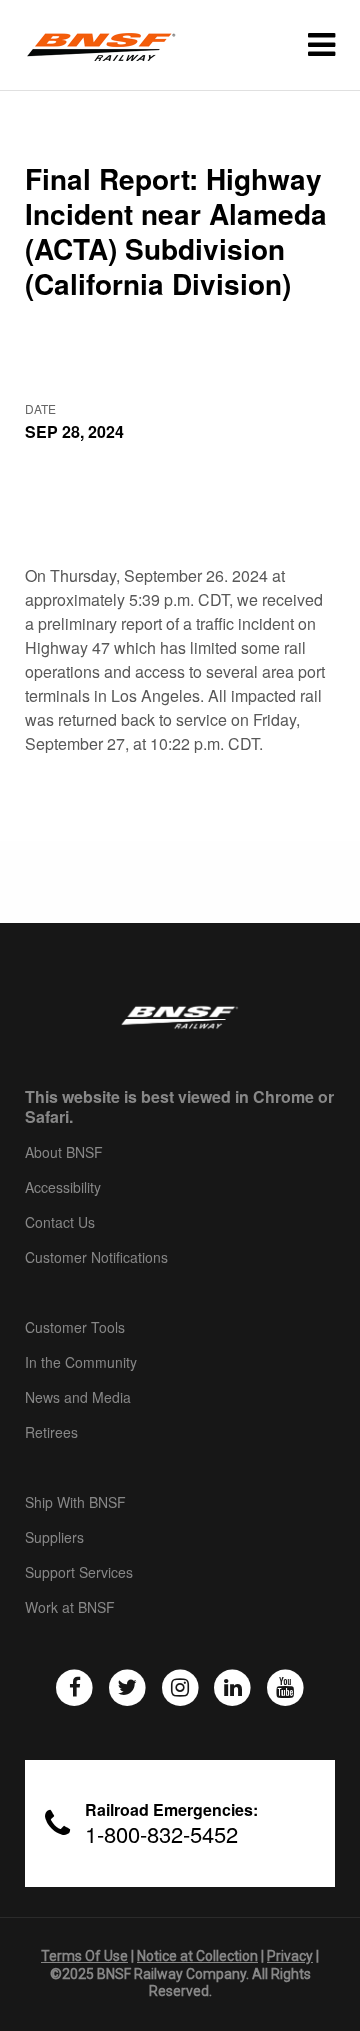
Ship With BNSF (75, 1503)
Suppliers (54, 1538)
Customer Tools (75, 1328)
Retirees (51, 1433)
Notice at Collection (197, 1956)
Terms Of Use (84, 1956)
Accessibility (63, 1188)
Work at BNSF (70, 1608)
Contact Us (60, 1223)
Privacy (290, 1956)
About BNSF (64, 1153)
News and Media (78, 1398)
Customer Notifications (96, 1258)
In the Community (81, 1363)
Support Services (79, 1573)
